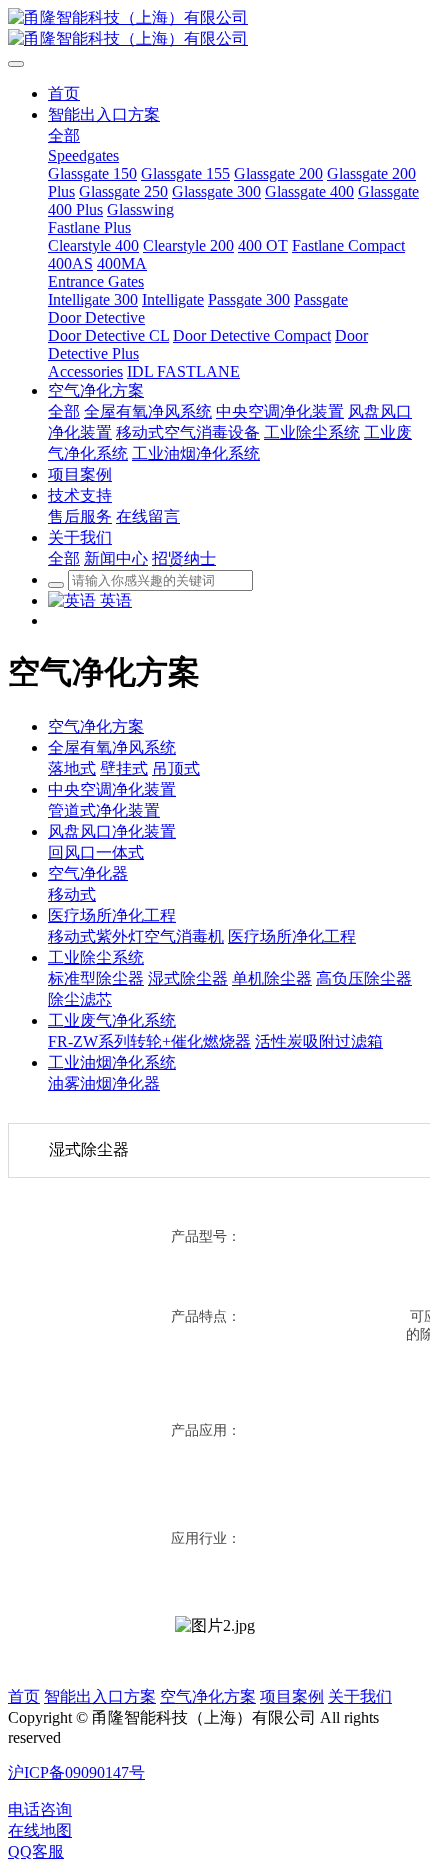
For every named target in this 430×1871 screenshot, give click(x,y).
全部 (64, 135)
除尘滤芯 (80, 999)
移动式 (72, 894)
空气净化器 (88, 873)
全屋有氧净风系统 (112, 747)
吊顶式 (176, 768)
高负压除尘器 (364, 978)
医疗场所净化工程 (112, 915)
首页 (24, 1696)
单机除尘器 (272, 978)
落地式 (72, 768)
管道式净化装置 (104, 810)
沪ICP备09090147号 (76, 1772)
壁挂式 (124, 768)
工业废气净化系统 (112, 1020)
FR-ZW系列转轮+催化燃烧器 (149, 1041)
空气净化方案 (96, 726)
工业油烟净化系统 (112, 1062)
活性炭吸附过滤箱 (319, 1041)
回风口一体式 (96, 852)
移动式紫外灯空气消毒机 (136, 936)
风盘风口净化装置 (112, 831)
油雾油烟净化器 (104, 1083)
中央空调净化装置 (112, 789)
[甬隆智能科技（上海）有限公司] (215, 29)
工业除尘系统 (96, 957)
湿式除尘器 (188, 978)
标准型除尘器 (96, 978)
